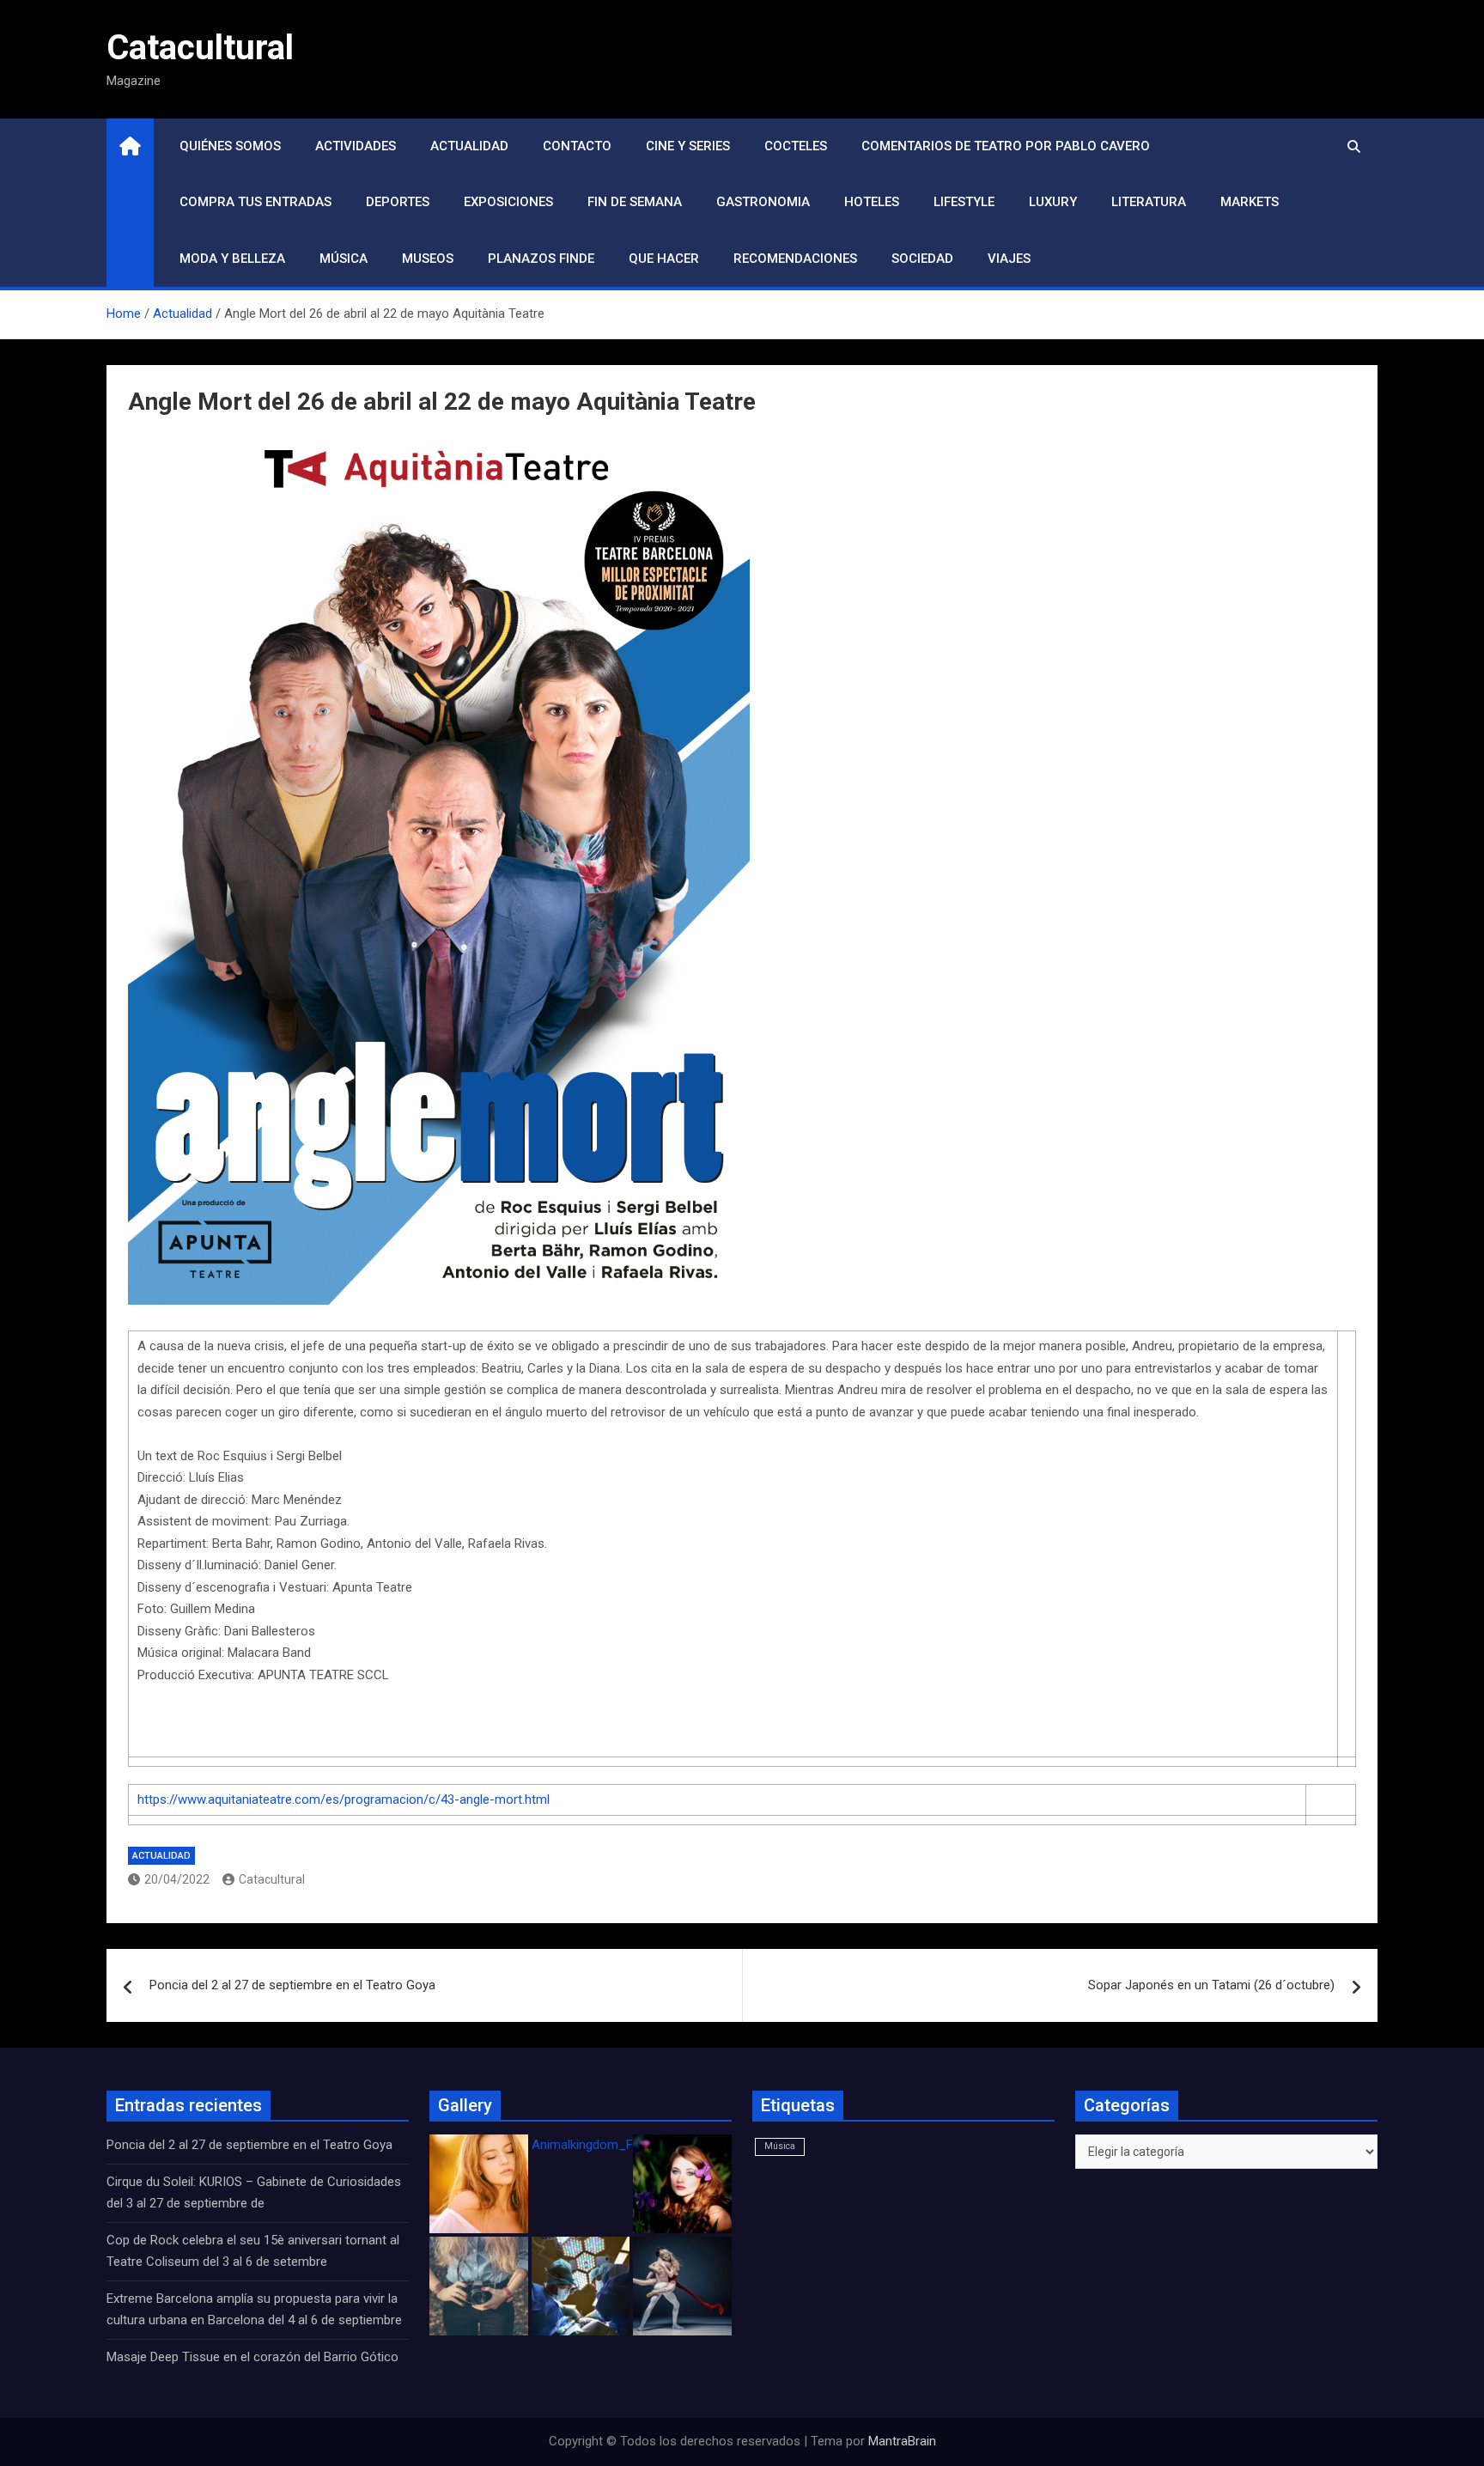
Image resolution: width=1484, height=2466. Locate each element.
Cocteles (796, 146)
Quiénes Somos (230, 146)
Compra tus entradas (255, 202)
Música (344, 259)
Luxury (1053, 202)
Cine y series (688, 146)
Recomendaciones (795, 259)
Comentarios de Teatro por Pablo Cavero (1006, 146)
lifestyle (964, 202)
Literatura (1149, 202)
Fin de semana (635, 202)
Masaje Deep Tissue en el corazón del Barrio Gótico (254, 2357)
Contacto (577, 146)
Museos (428, 259)
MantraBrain (902, 2441)
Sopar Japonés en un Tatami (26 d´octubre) (1211, 1985)
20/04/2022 (177, 1879)
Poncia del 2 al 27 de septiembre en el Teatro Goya (292, 1985)
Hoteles (872, 202)
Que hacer (664, 259)
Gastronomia (763, 202)
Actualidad (469, 146)
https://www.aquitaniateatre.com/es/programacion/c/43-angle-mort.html (344, 1799)
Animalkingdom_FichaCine (606, 2145)
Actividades (356, 146)
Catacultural (200, 48)
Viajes (1009, 259)
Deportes (398, 202)
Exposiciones (508, 202)
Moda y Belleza (232, 259)
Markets (1250, 202)
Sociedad (922, 259)
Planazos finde (541, 259)
